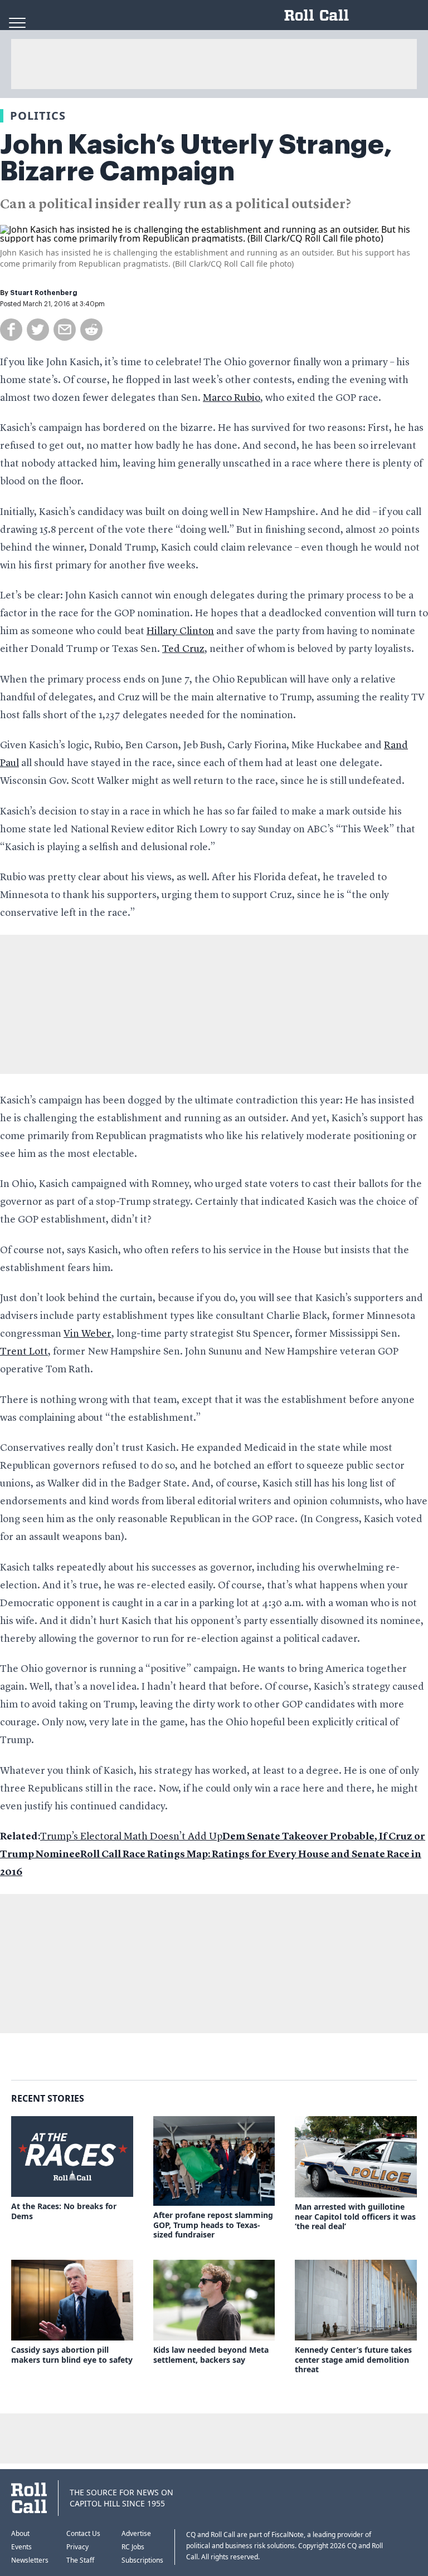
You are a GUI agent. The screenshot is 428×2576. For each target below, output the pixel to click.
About (20, 2533)
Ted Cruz (183, 649)
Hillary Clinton (180, 631)
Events (21, 2547)
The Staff (80, 2560)
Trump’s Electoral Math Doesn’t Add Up (131, 1837)
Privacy (77, 2547)
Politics (38, 116)
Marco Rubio (232, 398)
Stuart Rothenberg (44, 293)
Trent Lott (24, 1352)
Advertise (136, 2533)
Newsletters (30, 2560)
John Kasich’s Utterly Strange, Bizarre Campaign (196, 158)
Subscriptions (142, 2560)
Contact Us (83, 2533)
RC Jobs (133, 2547)
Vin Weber (87, 1334)
